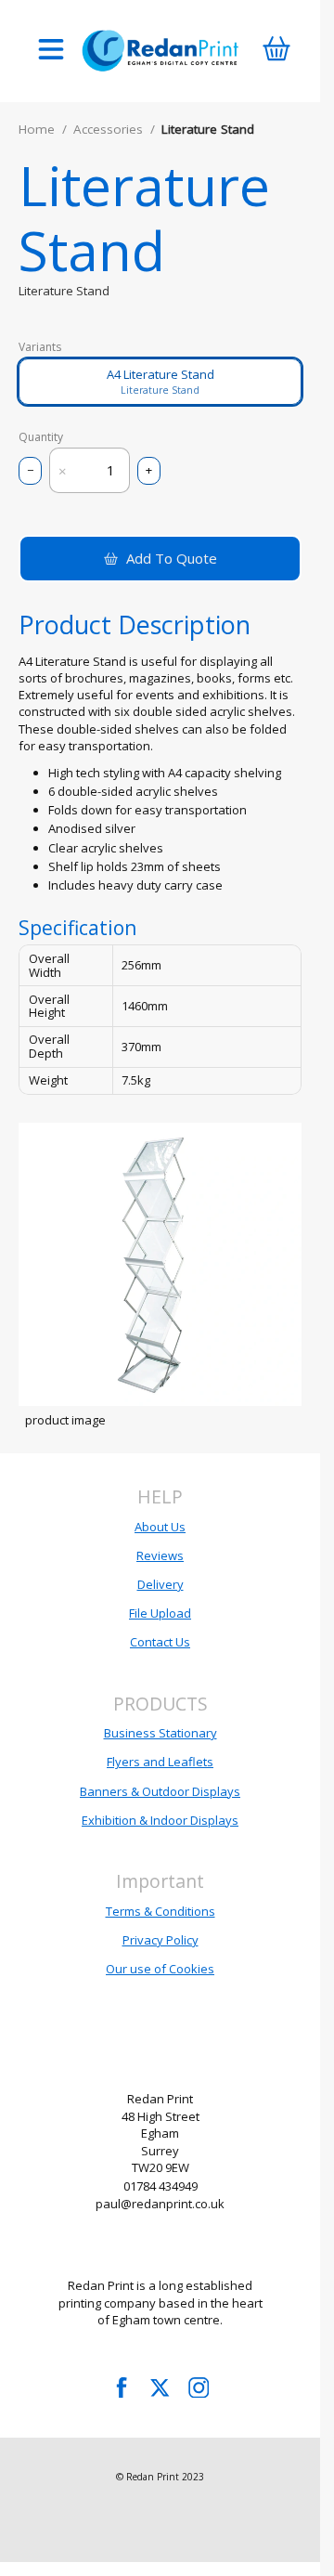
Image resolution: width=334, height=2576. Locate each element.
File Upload (160, 1613)
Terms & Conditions (161, 1911)
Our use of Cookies (160, 1969)
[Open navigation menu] (51, 51)
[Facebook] (122, 2387)
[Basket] (276, 51)
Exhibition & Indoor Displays (160, 1820)
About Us (160, 1527)
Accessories (108, 129)
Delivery (161, 1584)
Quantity (41, 437)
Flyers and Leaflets (160, 1762)
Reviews (160, 1555)
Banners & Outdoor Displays (160, 1791)
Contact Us (160, 1642)
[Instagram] (199, 2387)
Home (37, 129)
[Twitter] (161, 2387)
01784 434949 (161, 2186)
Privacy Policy (161, 1940)
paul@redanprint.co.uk (160, 2204)
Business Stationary (161, 1733)
